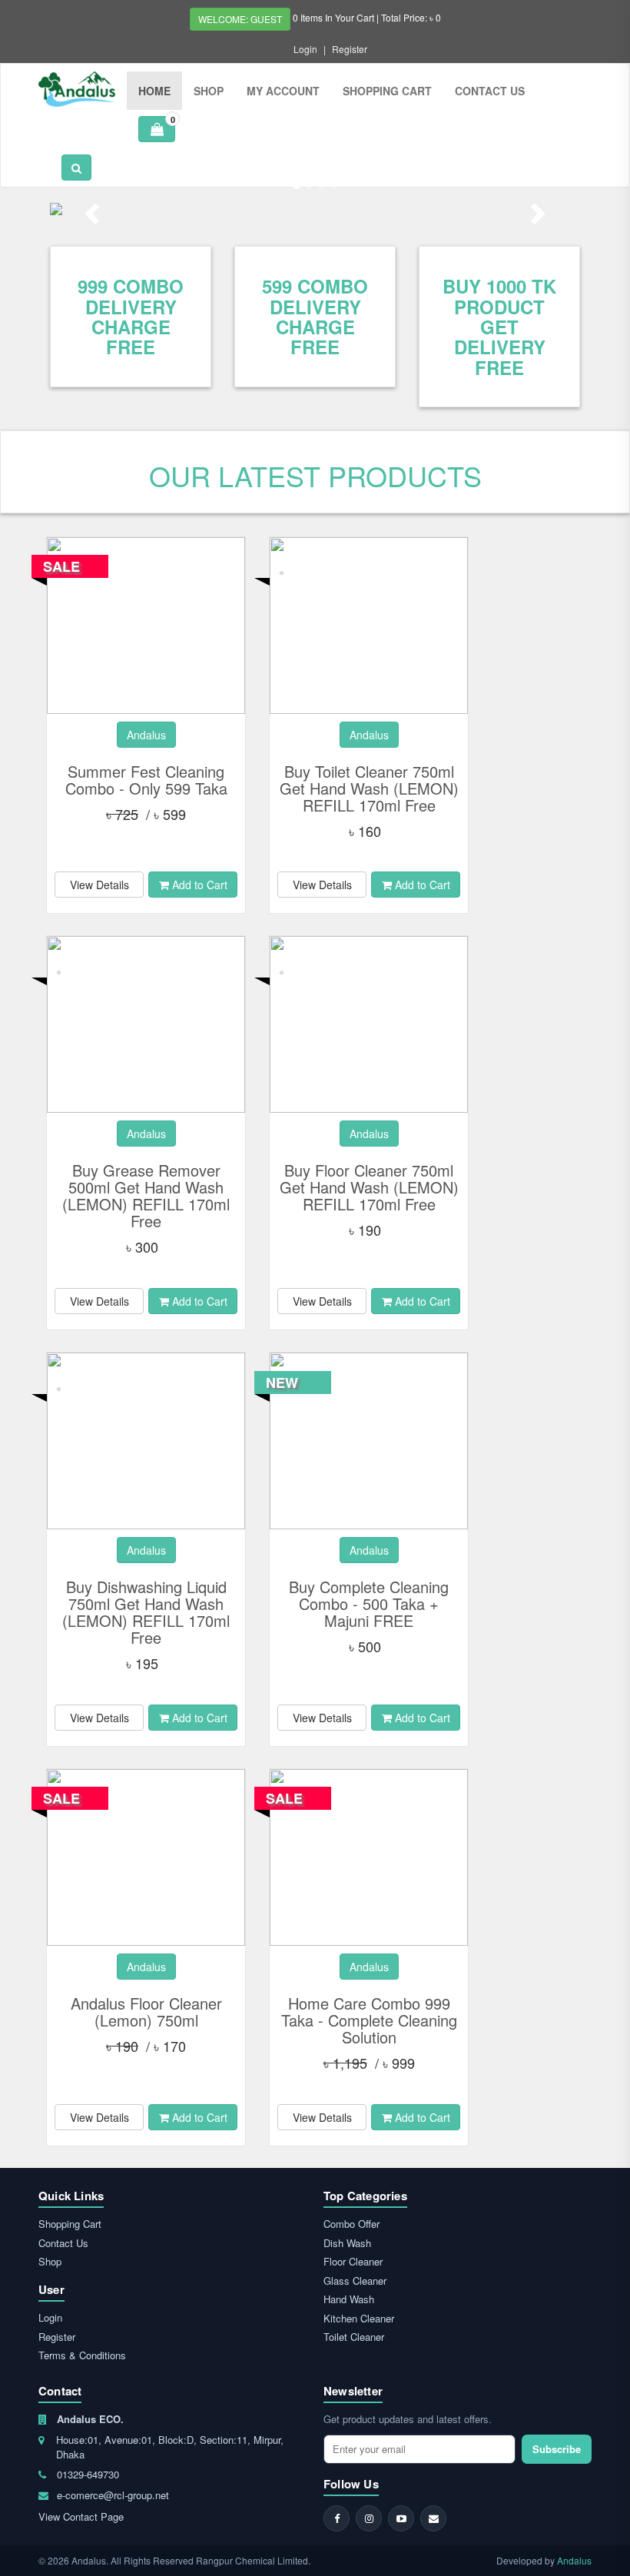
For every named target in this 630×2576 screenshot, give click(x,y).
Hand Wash (349, 2299)
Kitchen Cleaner (359, 2318)
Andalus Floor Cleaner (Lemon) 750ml (146, 2012)
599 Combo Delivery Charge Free (315, 316)
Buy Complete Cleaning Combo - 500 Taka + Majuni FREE (369, 1603)
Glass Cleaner (355, 2281)
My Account (283, 91)
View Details (99, 885)
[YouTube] (401, 2518)
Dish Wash (347, 2243)
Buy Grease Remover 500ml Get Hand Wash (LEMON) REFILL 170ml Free (146, 1195)
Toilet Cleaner (354, 2337)
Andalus (574, 2560)
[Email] (433, 2518)
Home (154, 91)
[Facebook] (337, 2518)
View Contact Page (81, 2516)
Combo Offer (351, 2224)
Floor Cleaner (353, 2261)
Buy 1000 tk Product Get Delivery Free (499, 327)
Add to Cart (198, 885)
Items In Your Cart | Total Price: (367, 17)
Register (350, 49)
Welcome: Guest (240, 19)
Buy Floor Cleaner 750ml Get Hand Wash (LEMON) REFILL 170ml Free (369, 1187)
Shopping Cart (387, 91)
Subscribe (557, 2449)
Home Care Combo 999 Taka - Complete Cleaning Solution (369, 2020)
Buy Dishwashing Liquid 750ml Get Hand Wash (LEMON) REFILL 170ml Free (146, 1612)
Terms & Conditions (82, 2355)
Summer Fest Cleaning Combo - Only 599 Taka (146, 780)
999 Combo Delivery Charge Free (131, 316)
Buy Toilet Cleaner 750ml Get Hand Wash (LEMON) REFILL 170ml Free (369, 788)
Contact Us (490, 91)
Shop (209, 91)
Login (305, 49)
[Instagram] (369, 2518)
